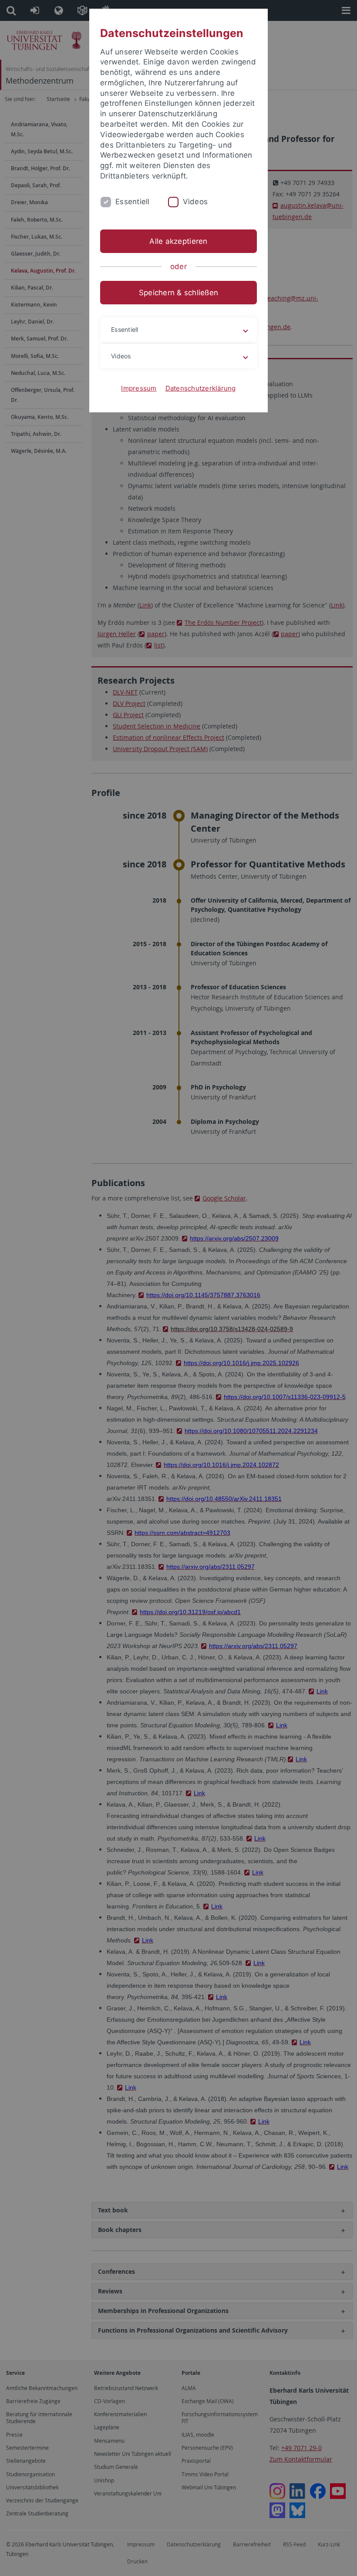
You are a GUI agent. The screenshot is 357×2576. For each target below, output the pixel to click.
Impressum (139, 388)
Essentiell (133, 202)
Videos (195, 202)
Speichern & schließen (178, 293)
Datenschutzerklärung (201, 388)
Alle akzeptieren (178, 241)
